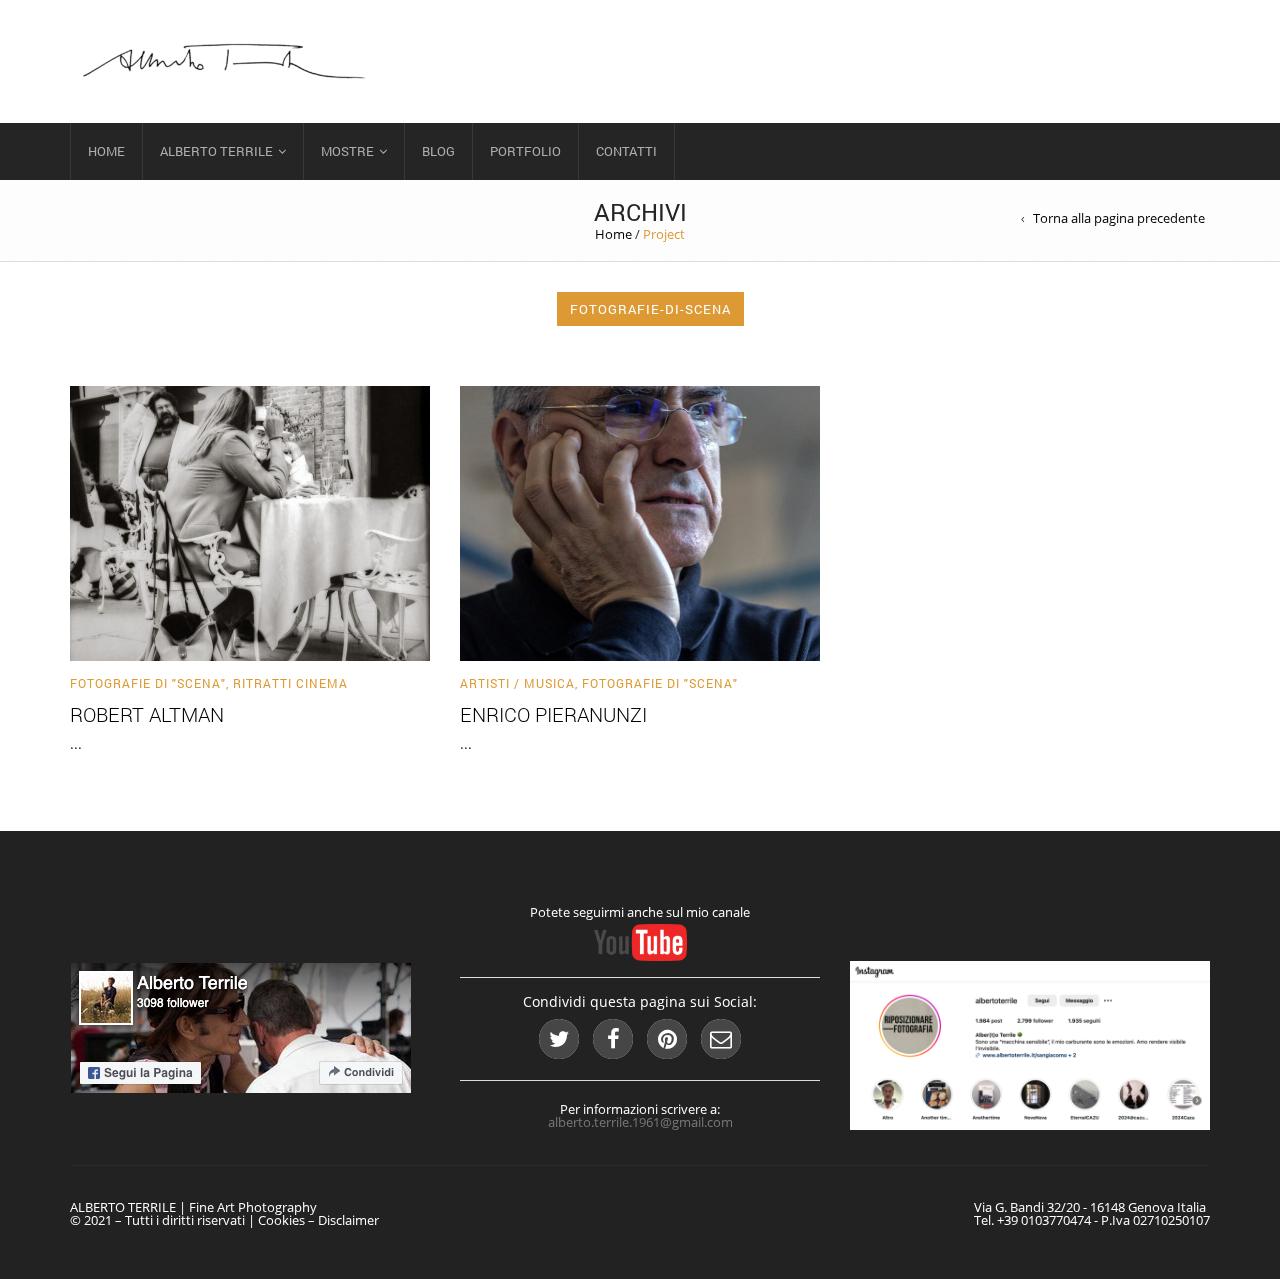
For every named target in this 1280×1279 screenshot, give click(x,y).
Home (106, 151)
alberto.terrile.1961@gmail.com (640, 1122)
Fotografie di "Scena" (148, 683)
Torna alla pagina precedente (1119, 218)
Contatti (626, 151)
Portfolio (525, 151)
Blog (438, 151)
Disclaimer (348, 1220)
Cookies (281, 1220)
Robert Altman (147, 714)
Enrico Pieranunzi (553, 714)
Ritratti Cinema (290, 683)
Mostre (347, 151)
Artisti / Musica (517, 683)
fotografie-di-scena (650, 309)
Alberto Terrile (216, 151)
